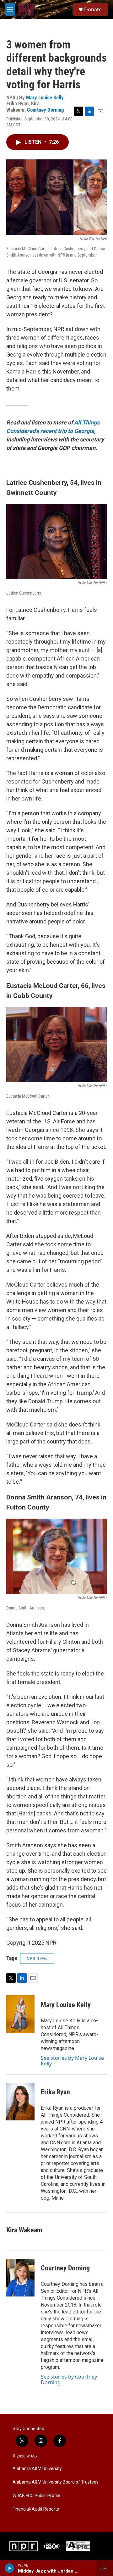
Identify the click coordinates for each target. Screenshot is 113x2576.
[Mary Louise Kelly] (20, 2014)
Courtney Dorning (46, 110)
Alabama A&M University (37, 2469)
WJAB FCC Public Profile (36, 2496)
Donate (93, 9)
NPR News (37, 1958)
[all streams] (105, 2568)
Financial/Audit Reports (36, 2509)
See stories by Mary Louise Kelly (72, 2061)
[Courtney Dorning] (20, 2278)
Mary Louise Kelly (45, 97)
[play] (10, 2568)
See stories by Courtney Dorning (69, 2379)
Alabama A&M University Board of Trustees (56, 2482)
